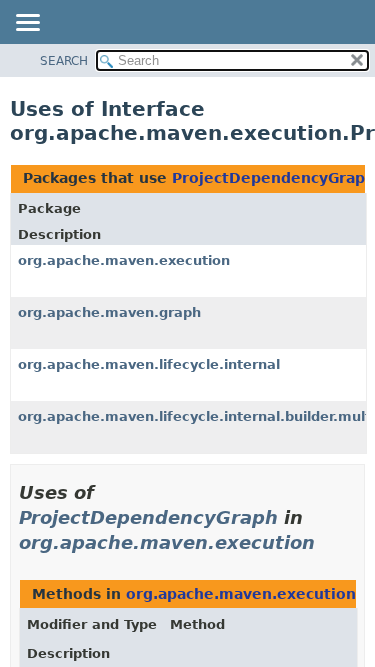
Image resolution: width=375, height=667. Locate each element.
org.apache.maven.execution (124, 260)
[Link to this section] (329, 542)
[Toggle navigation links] (27, 24)
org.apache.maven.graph (109, 312)
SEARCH (64, 61)
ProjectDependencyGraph (273, 178)
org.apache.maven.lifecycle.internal (149, 364)
